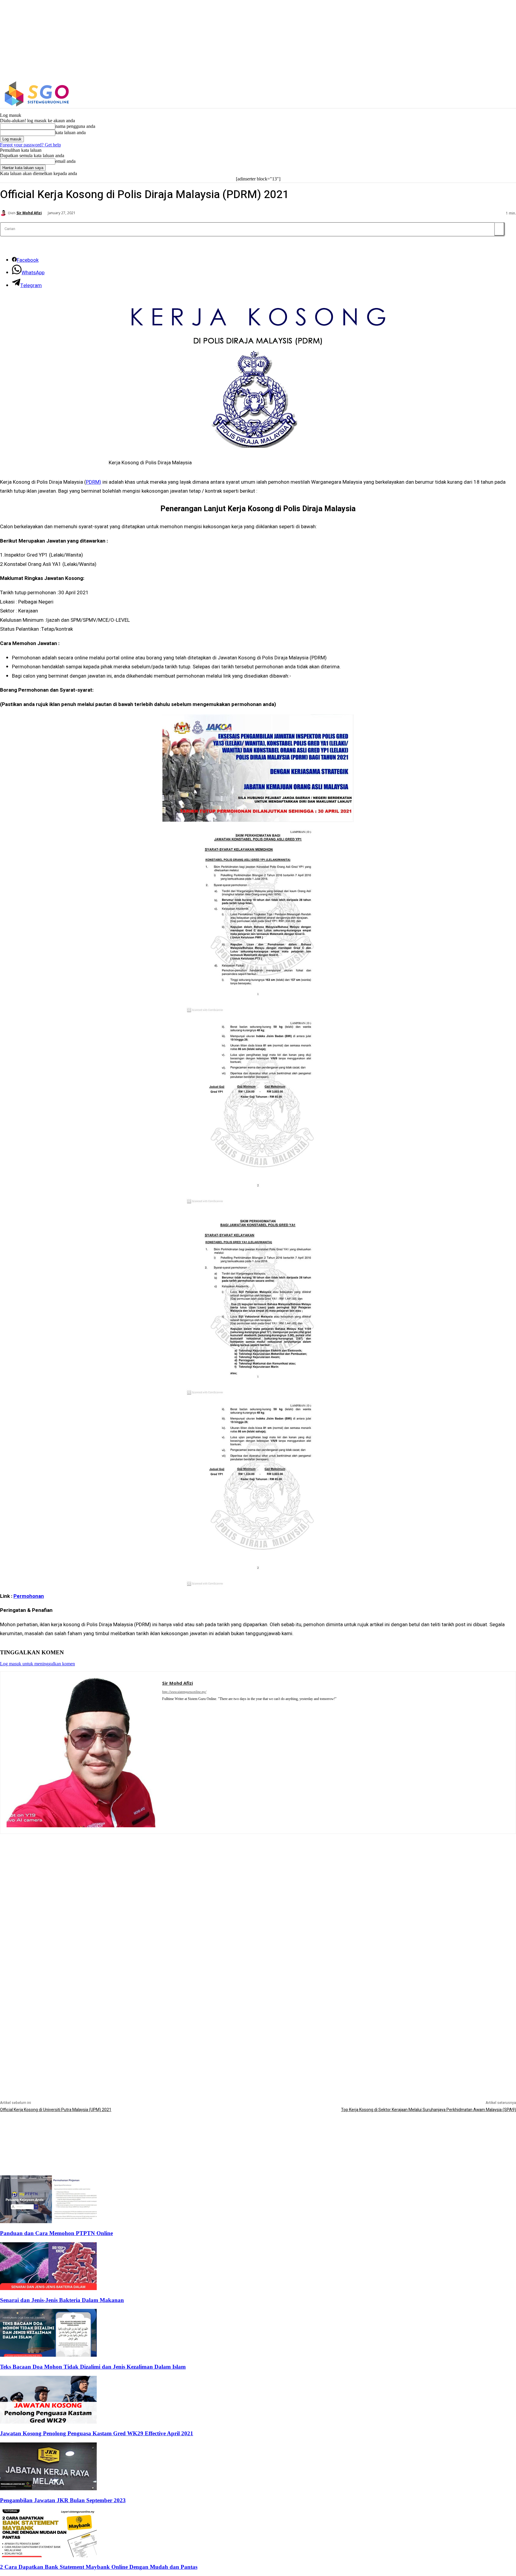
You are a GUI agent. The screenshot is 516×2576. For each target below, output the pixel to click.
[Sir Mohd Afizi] (4, 213)
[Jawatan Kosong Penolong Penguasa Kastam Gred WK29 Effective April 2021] (48, 2422)
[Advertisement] (258, 1876)
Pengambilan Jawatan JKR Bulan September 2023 (63, 2500)
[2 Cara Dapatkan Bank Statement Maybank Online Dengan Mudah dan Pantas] (48, 2556)
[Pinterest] (164, 1707)
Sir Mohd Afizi (29, 213)
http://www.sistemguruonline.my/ (184, 1692)
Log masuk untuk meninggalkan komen (37, 1664)
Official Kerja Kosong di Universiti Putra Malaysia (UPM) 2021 (56, 2110)
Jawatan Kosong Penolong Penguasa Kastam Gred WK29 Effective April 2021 (97, 2433)
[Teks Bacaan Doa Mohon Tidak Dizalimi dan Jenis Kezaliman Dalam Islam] (48, 2355)
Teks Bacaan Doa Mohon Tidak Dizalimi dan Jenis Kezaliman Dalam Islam (93, 2367)
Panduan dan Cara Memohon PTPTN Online (56, 2233)
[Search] (499, 229)
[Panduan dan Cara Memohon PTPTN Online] (48, 2222)
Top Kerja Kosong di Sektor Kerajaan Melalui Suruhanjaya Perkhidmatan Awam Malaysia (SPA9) (429, 2110)
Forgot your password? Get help (30, 145)
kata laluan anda (70, 133)
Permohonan (29, 1596)
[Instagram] (438, 94)
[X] (451, 94)
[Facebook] (425, 94)
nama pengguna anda (75, 126)
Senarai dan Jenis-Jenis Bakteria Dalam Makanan (62, 2300)
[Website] (173, 1707)
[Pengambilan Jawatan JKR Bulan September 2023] (48, 2489)
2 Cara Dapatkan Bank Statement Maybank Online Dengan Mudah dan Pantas (99, 2567)
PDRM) (94, 482)
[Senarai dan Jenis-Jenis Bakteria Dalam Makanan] (48, 2288)
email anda (65, 161)
